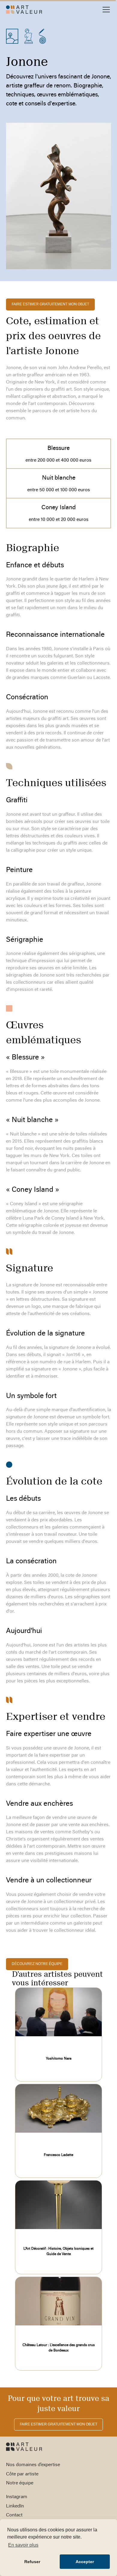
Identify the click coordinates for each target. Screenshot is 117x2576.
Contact (14, 2515)
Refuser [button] (32, 2562)
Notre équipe (20, 2483)
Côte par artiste (22, 2474)
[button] (105, 10)
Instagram (17, 2497)
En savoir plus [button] (23, 2545)
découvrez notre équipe (37, 1964)
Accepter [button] (85, 2562)
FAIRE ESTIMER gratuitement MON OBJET (50, 304)
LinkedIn (15, 2506)
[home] (24, 10)
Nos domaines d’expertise (33, 2465)
